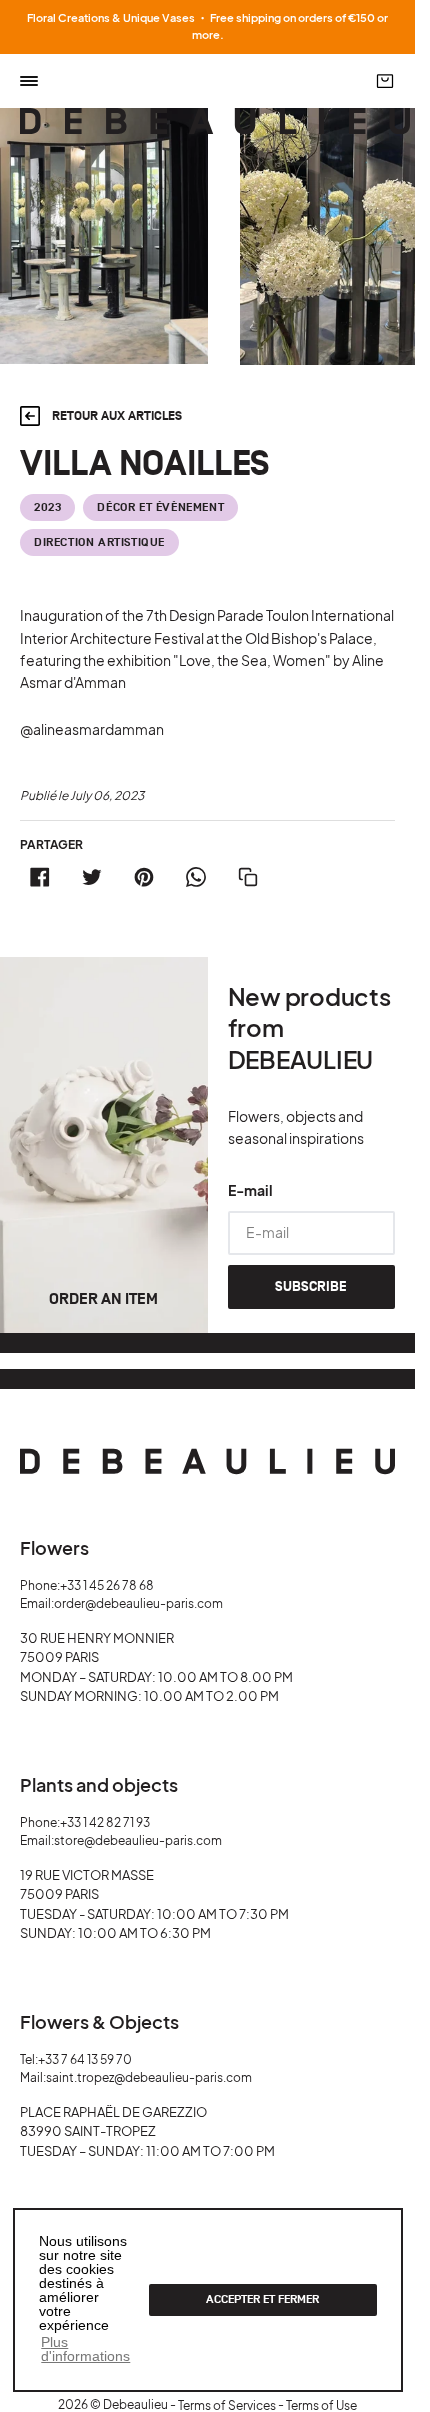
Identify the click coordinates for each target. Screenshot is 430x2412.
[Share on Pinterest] (144, 877)
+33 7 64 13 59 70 (85, 2059)
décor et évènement (160, 507)
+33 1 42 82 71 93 (105, 1822)
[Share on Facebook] (40, 877)
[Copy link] (248, 877)
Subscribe (311, 1286)
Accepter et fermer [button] (262, 2299)
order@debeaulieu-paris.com (138, 1603)
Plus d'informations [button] (85, 2349)
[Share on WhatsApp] (196, 877)
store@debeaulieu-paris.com (138, 1840)
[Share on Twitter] (92, 877)
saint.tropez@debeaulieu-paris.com (149, 2077)
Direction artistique (99, 542)
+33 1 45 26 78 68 (107, 1585)
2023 (47, 507)
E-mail (250, 1190)
